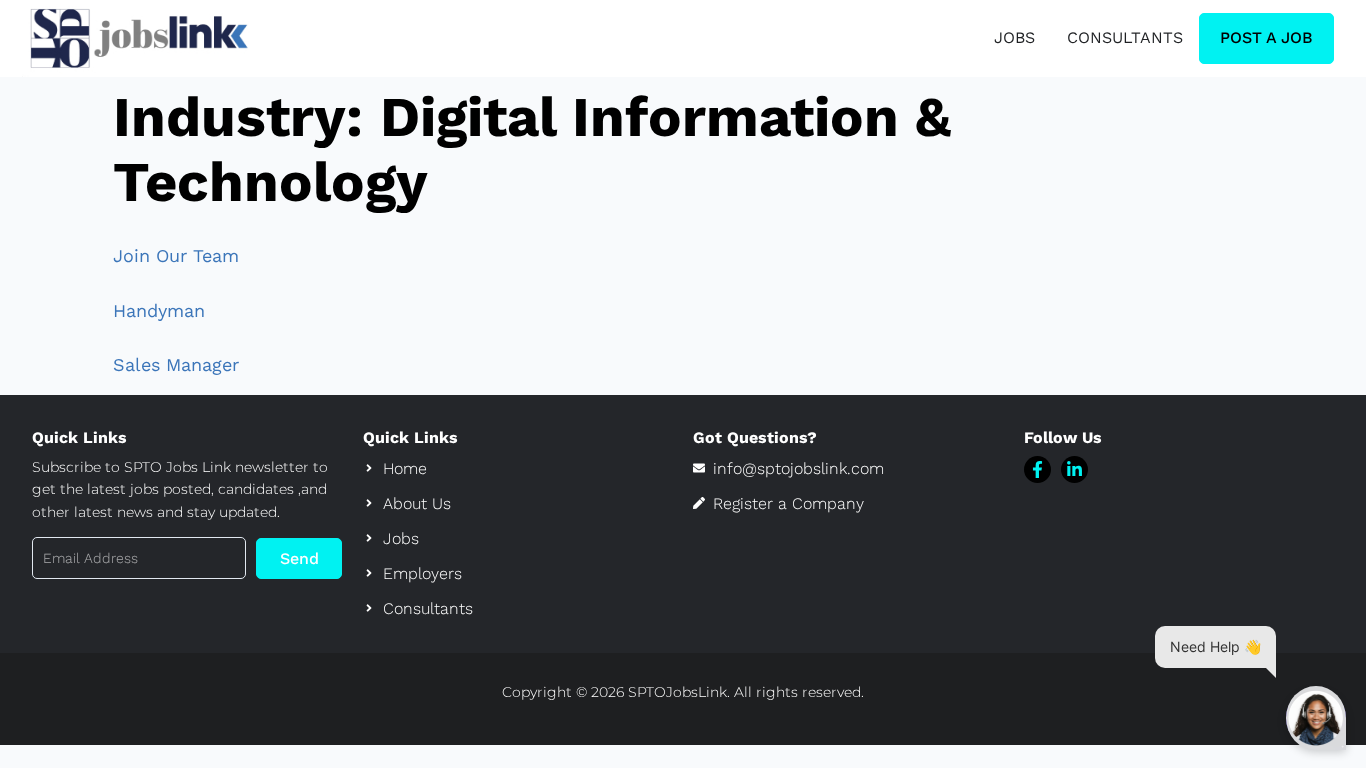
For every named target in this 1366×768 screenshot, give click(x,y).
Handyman (159, 310)
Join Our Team (176, 255)
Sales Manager (176, 364)
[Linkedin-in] (1074, 469)
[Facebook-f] (1037, 469)
